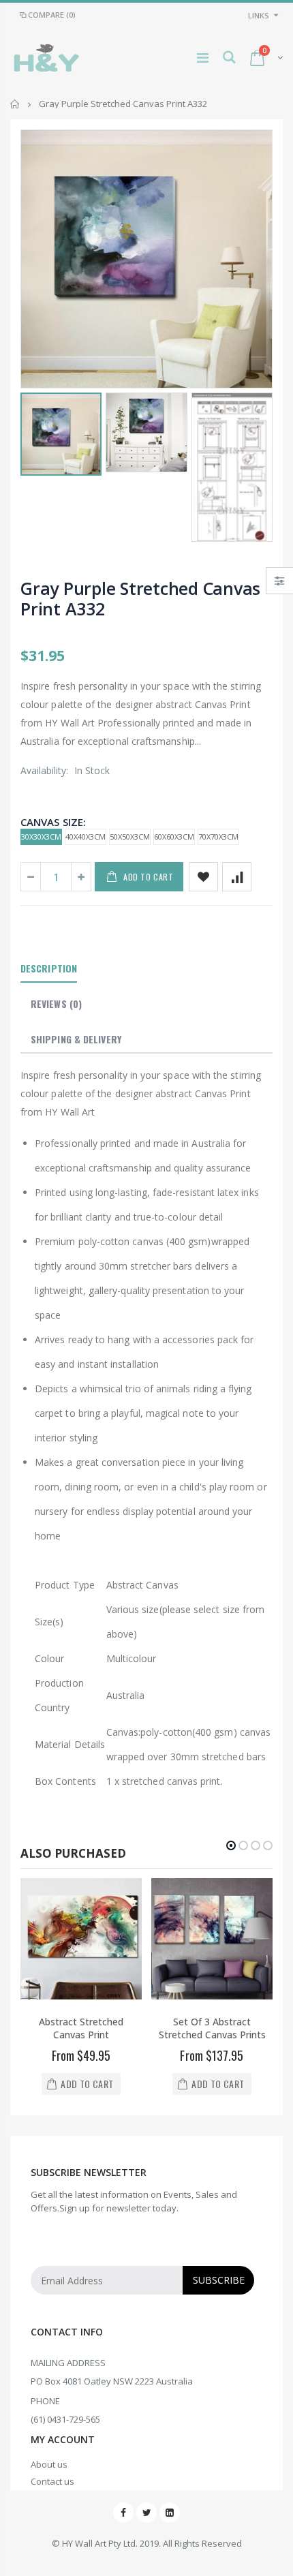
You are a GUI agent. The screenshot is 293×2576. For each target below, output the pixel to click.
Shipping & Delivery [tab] (76, 1039)
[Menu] (203, 58)
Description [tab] (49, 968)
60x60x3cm (174, 837)
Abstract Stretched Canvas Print (81, 2028)
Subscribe (219, 2280)
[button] (231, 1845)
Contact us (52, 2481)
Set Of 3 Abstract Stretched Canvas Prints (212, 2028)
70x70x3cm (218, 837)
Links (259, 15)
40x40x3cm (86, 837)
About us (49, 2464)
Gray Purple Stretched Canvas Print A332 (140, 598)
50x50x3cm (130, 837)
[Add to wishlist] (203, 877)
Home (15, 104)
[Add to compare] (237, 877)
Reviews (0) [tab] (56, 1003)
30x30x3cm (41, 837)
